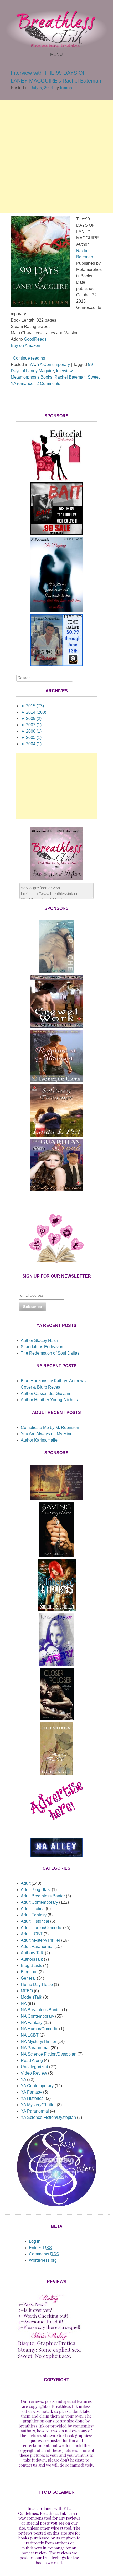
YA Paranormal (35, 2111)
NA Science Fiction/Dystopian (49, 2054)
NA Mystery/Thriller (38, 2041)
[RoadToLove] (57, 1774)
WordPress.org (43, 2260)
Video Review (34, 2073)
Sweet (94, 377)
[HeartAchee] (57, 972)
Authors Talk (32, 1953)
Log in (35, 2241)
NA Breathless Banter (41, 2010)
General (28, 1978)
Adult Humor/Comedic (41, 1928)
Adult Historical (35, 1921)
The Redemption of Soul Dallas (50, 1353)
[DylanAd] (56, 479)
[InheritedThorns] (57, 1610)
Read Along (32, 2060)
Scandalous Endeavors (43, 1347)
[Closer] (57, 1719)
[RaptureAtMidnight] (56, 1081)
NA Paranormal (35, 2048)
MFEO (27, 1991)
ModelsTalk (31, 1997)
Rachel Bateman (70, 377)
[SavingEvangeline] (57, 1555)
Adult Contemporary (39, 1902)
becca (66, 88)
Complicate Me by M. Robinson (50, 1427)
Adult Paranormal (37, 1947)
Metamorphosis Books (32, 377)
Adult (26, 1883)
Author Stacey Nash (39, 1340)
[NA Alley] (56, 1856)
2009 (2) (31, 719)
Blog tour (29, 1972)
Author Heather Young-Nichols (49, 1400)
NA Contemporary (37, 2016)
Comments (44, 2254)
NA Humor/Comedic (39, 2029)
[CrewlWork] (56, 1026)
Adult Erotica (33, 1909)
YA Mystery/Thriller (38, 2105)
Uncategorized (34, 2067)
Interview (64, 371)
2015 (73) (32, 706)
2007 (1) (31, 725)
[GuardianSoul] (56, 1190)
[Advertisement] (56, 157)
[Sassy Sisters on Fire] (56, 2205)
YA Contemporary (53, 364)
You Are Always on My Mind (47, 1434)
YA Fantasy (31, 2092)
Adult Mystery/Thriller (40, 1940)
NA (24, 2004)
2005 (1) (31, 738)
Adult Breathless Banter (43, 1896)
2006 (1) (31, 731)
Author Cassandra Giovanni (47, 1393)
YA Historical (33, 2098)
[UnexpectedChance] (56, 665)
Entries (40, 2248)
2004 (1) (31, 744)
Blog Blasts (31, 1966)
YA (32, 364)
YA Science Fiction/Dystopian (48, 2117)
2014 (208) (34, 712)
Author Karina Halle (39, 1440)
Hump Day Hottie (37, 1985)
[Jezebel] (56, 1498)
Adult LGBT (32, 1934)
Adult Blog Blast (36, 1890)
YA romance (22, 383)
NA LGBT (30, 2035)
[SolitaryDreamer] (56, 1135)
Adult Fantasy (34, 1915)
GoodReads (35, 339)
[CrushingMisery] (57, 1664)
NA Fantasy (32, 2022)
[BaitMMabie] (56, 534)
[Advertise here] (56, 1828)
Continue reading (32, 358)
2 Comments (48, 383)
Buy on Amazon (25, 345)
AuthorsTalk (32, 1959)
